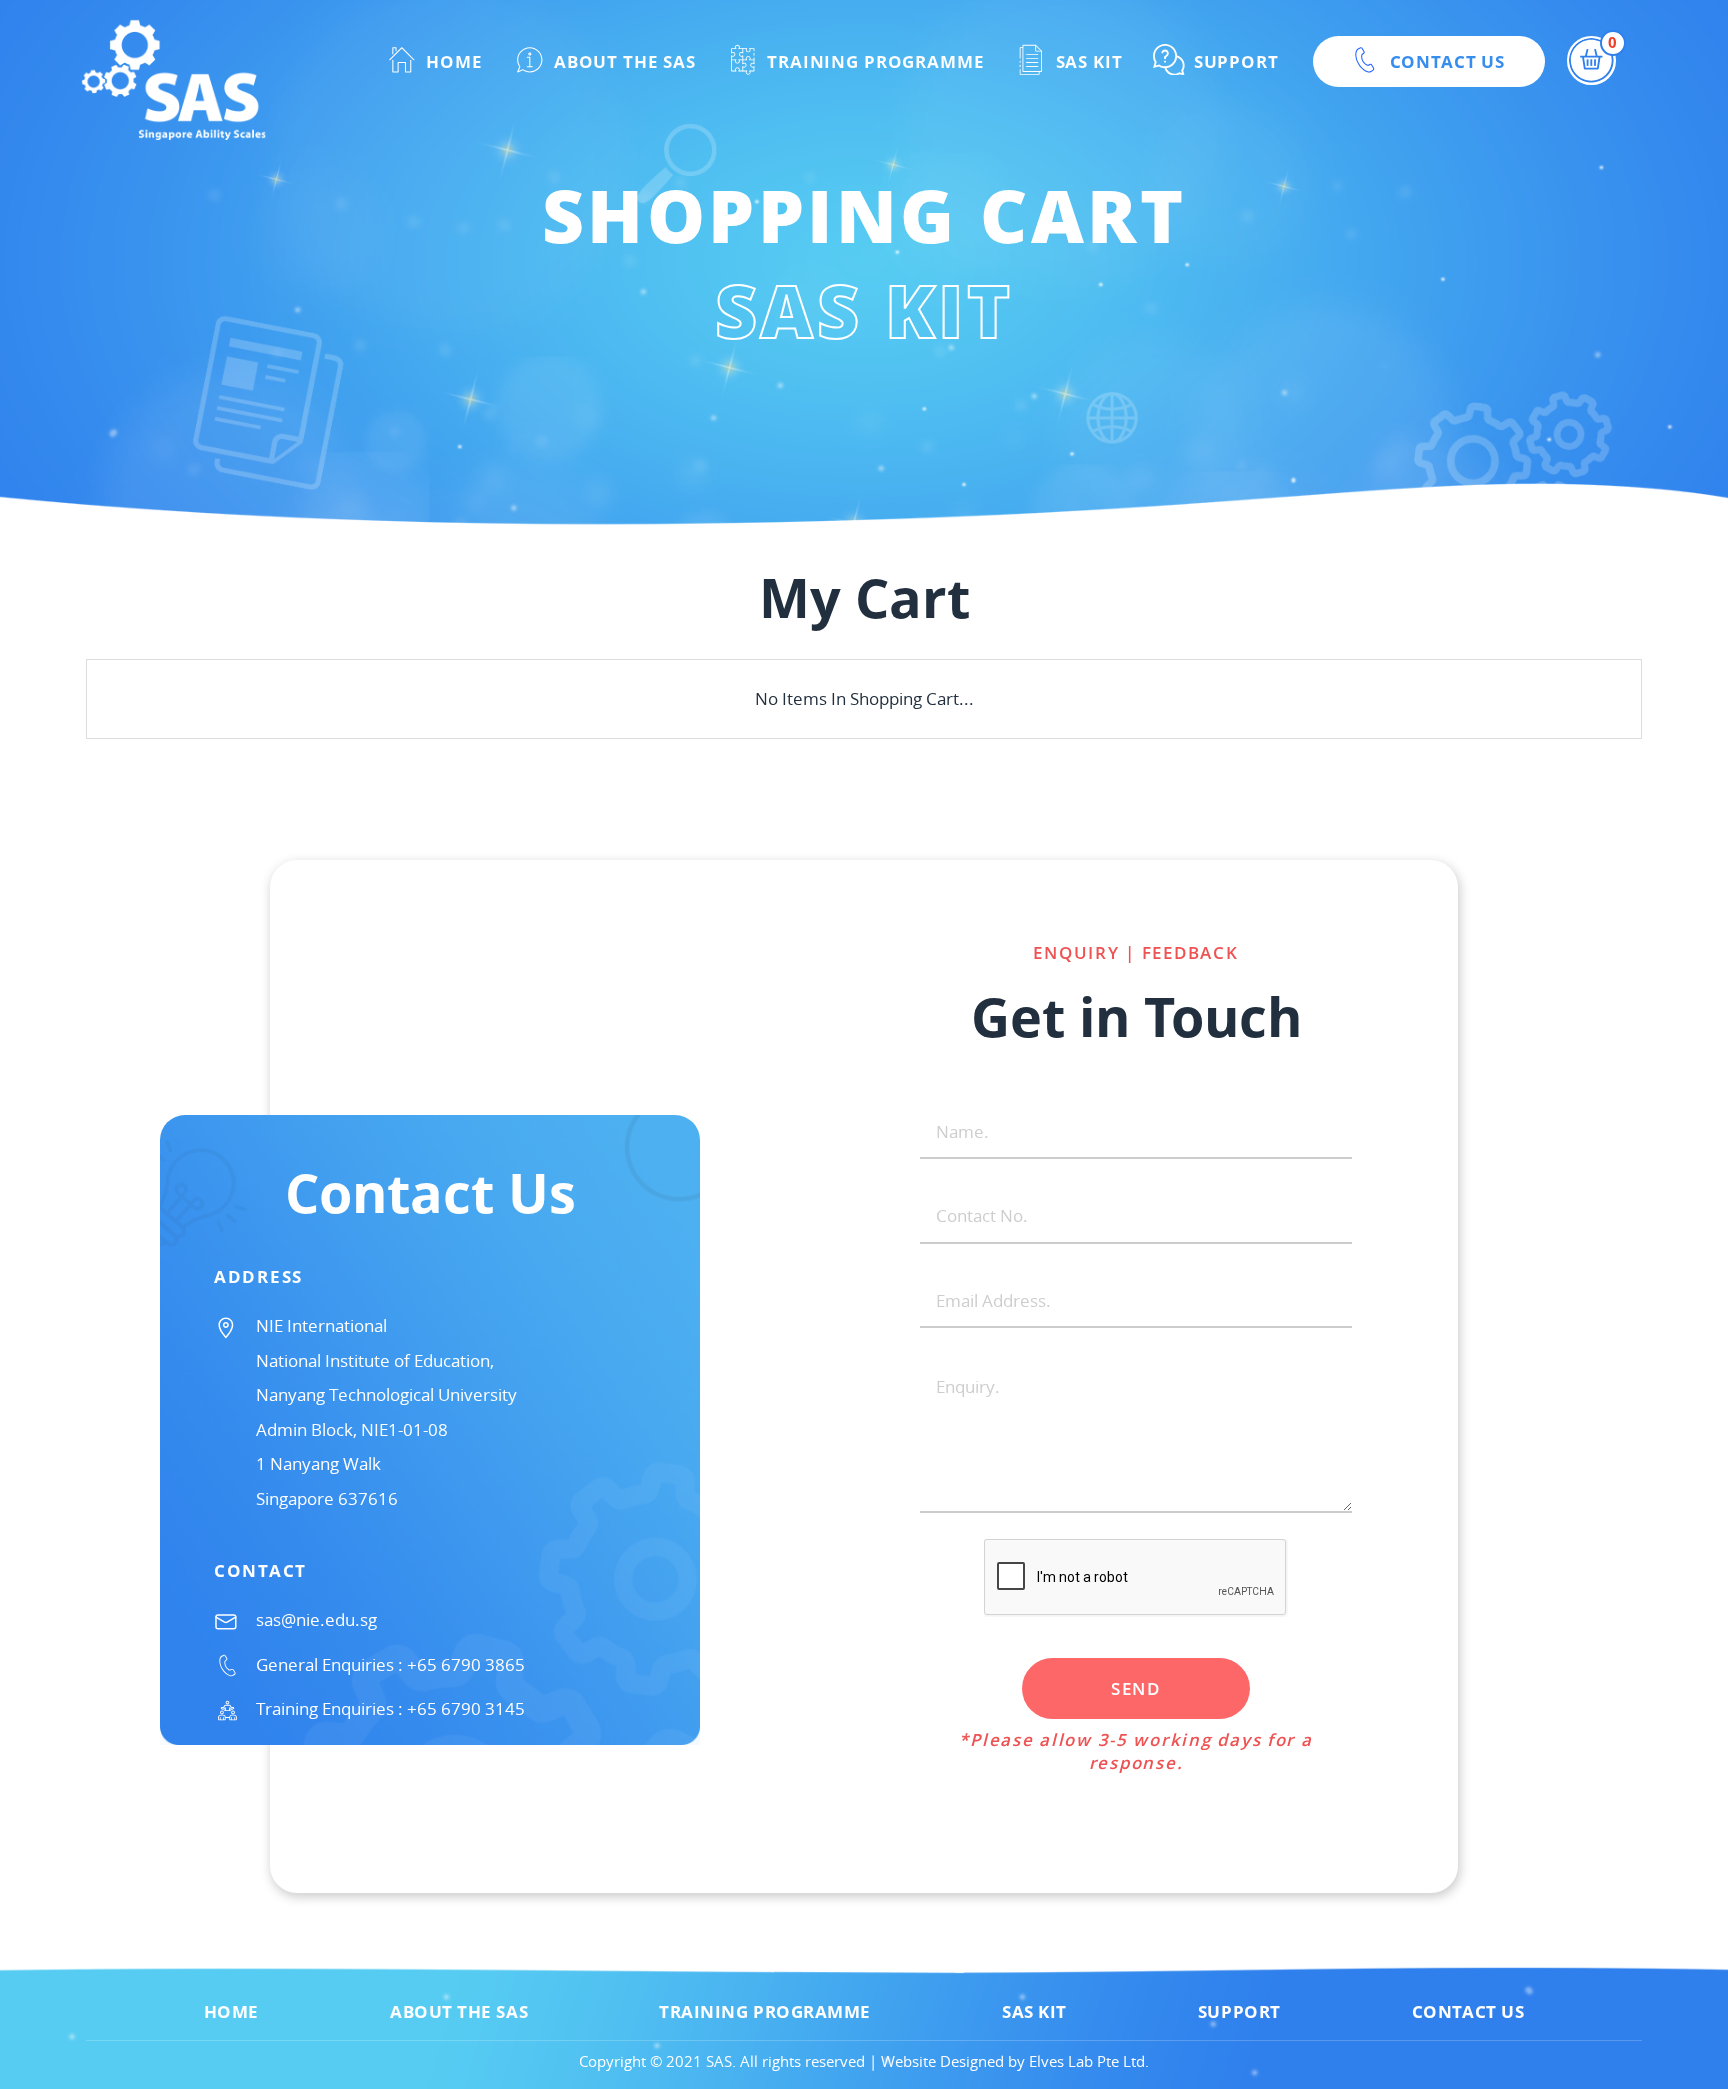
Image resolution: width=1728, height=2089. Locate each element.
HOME (451, 61)
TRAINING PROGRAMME (873, 61)
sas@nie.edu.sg (316, 1619)
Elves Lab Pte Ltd (1087, 2061)
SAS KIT (1087, 61)
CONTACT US (1445, 61)
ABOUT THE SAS (622, 61)
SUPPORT (1234, 61)
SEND (1136, 1688)
